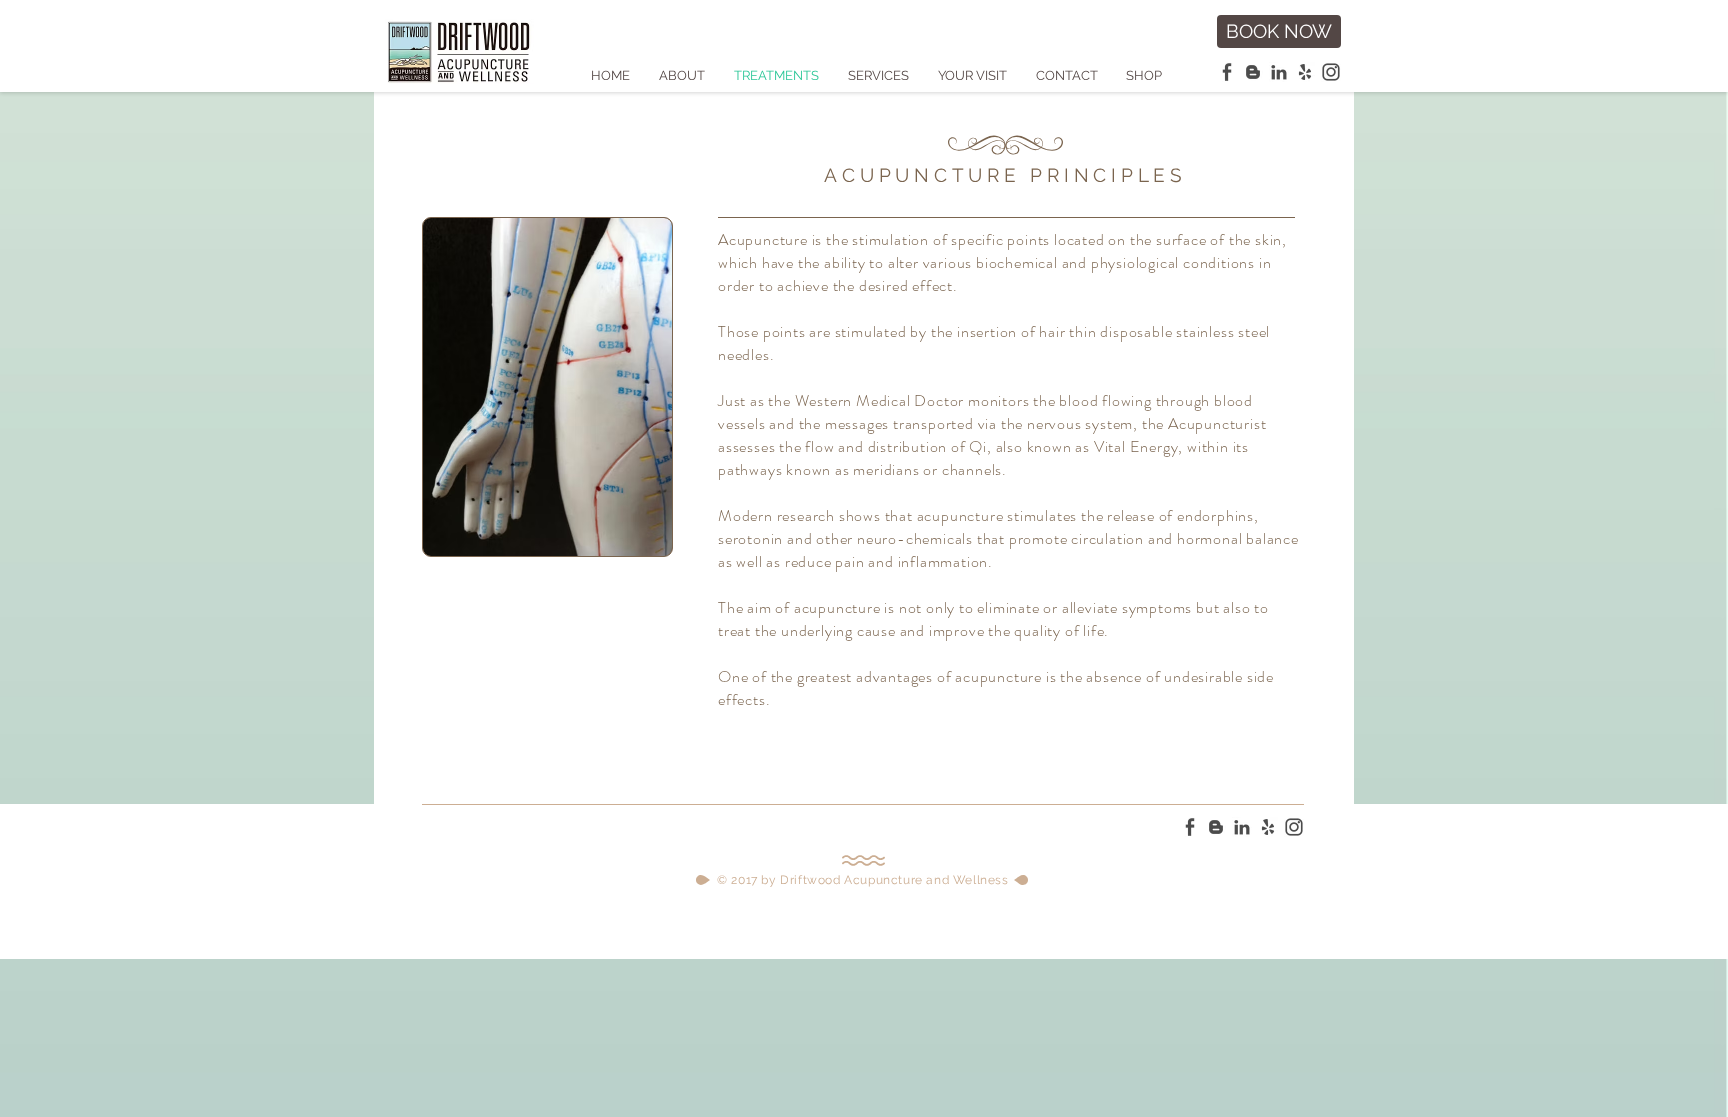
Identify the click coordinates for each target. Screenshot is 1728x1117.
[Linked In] (1279, 72)
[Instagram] (1331, 72)
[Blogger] (1253, 72)
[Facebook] (1227, 72)
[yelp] (1305, 72)
